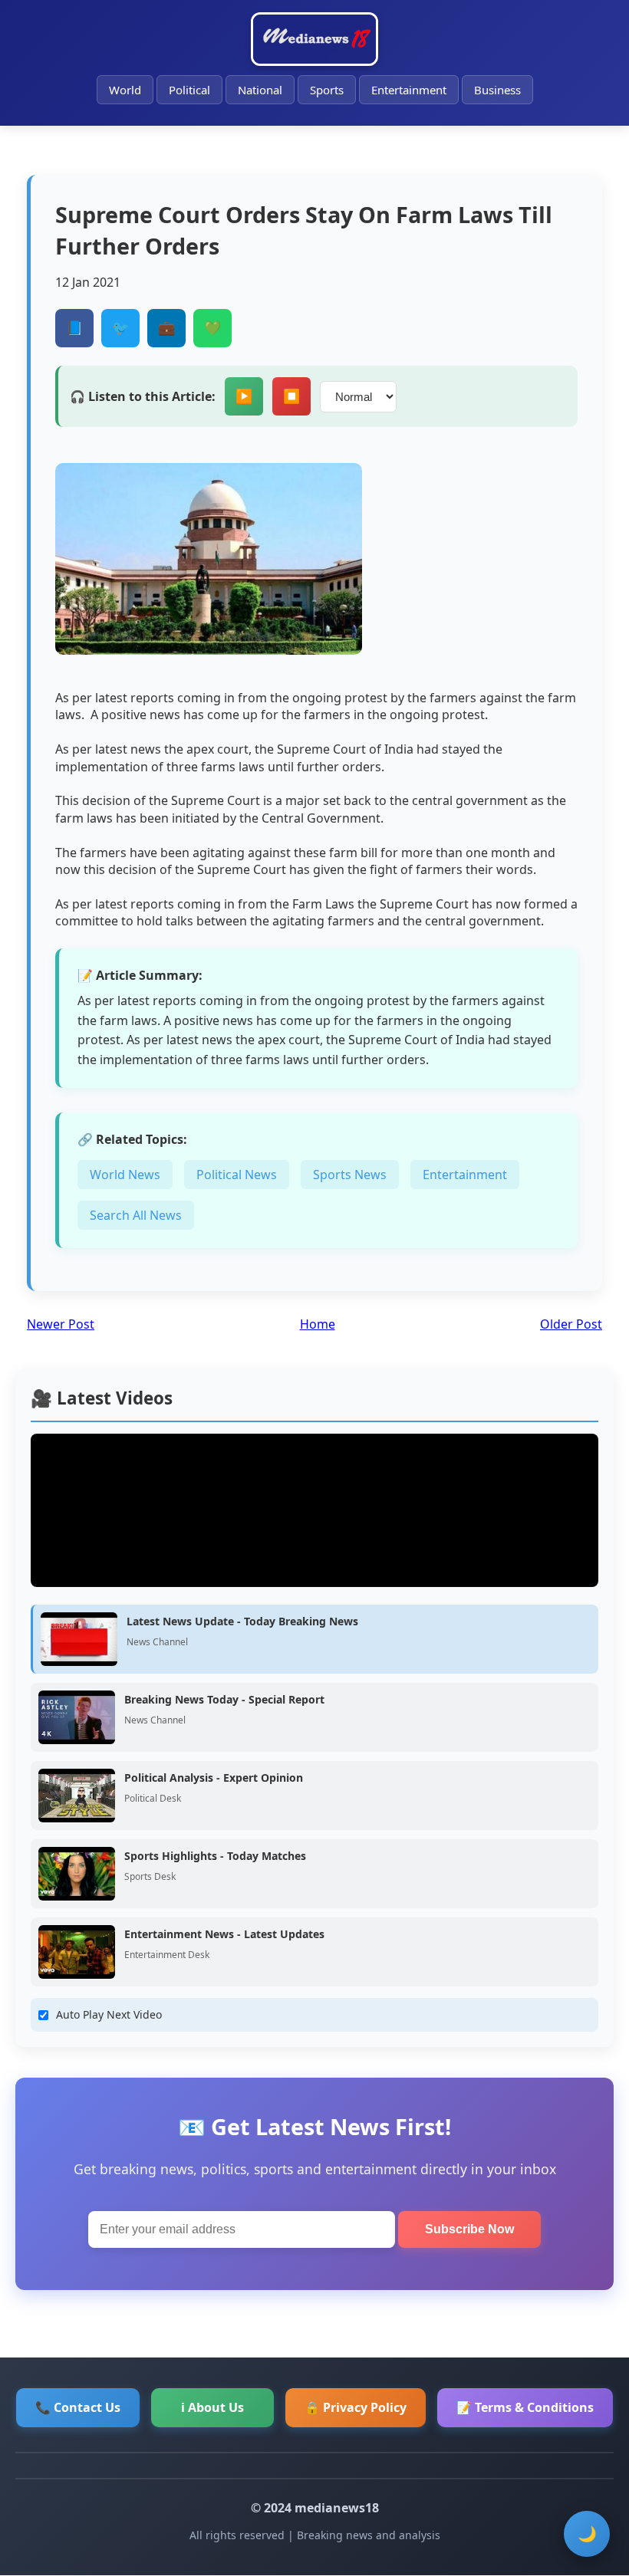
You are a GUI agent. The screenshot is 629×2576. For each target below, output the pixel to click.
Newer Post (61, 1324)
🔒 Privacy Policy (356, 2407)
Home (318, 1324)
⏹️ (291, 396)
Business (497, 90)
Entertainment (409, 90)
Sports (327, 90)
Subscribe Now (469, 2229)
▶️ (244, 396)
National (260, 90)
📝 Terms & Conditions (525, 2407)
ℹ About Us (212, 2407)
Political (189, 90)
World (125, 90)
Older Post (571, 1324)
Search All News (136, 1215)
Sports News (350, 1175)
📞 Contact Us (78, 2407)
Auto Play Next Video (109, 2014)
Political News (237, 1175)
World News (125, 1175)
